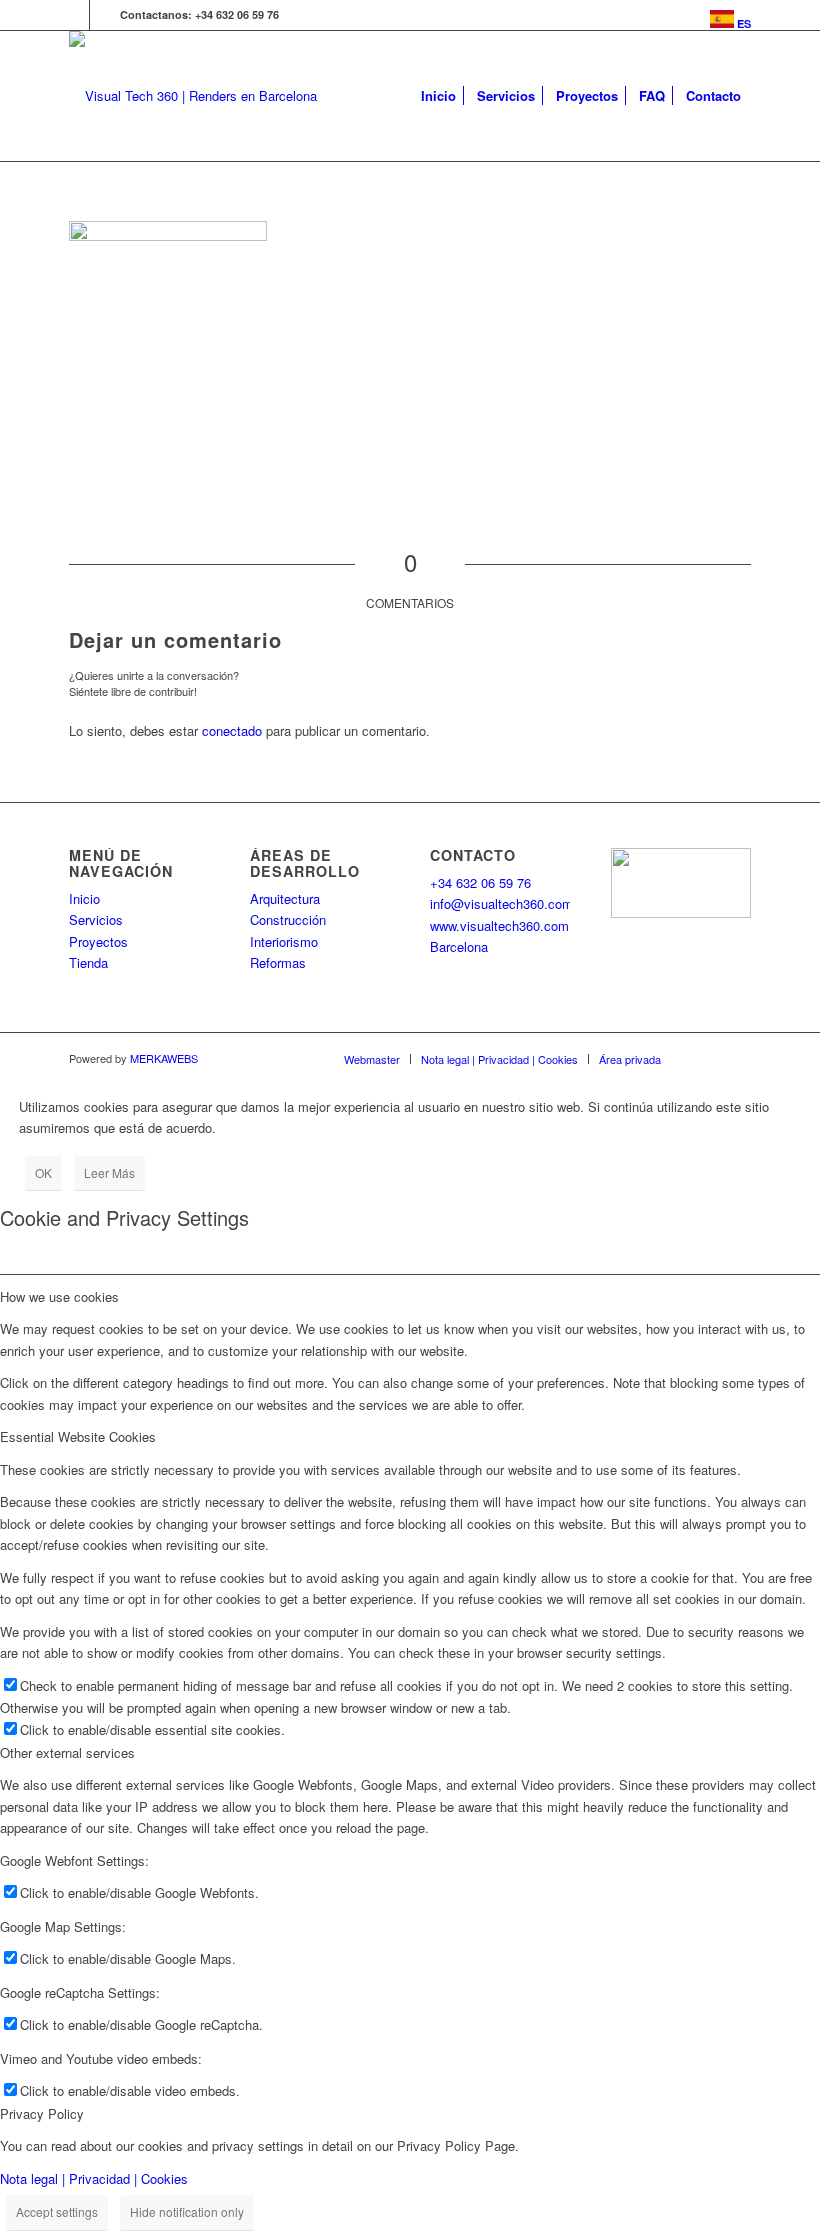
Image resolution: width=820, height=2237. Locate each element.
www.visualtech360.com (499, 925)
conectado (232, 730)
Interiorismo (284, 941)
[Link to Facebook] (105, 15)
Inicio (84, 898)
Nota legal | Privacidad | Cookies (94, 2178)
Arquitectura (285, 898)
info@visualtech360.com (501, 903)
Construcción (288, 919)
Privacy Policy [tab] (42, 2113)
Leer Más (109, 1172)
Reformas (278, 962)
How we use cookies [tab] (59, 1296)
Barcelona (459, 946)
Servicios (96, 919)
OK (43, 1172)
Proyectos (98, 941)
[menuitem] (725, 19)
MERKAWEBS (164, 1058)
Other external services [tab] (67, 1752)
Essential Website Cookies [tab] (78, 1436)
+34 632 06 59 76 (480, 882)
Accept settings (57, 2211)
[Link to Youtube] (74, 15)
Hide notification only (187, 2211)
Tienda (88, 962)
